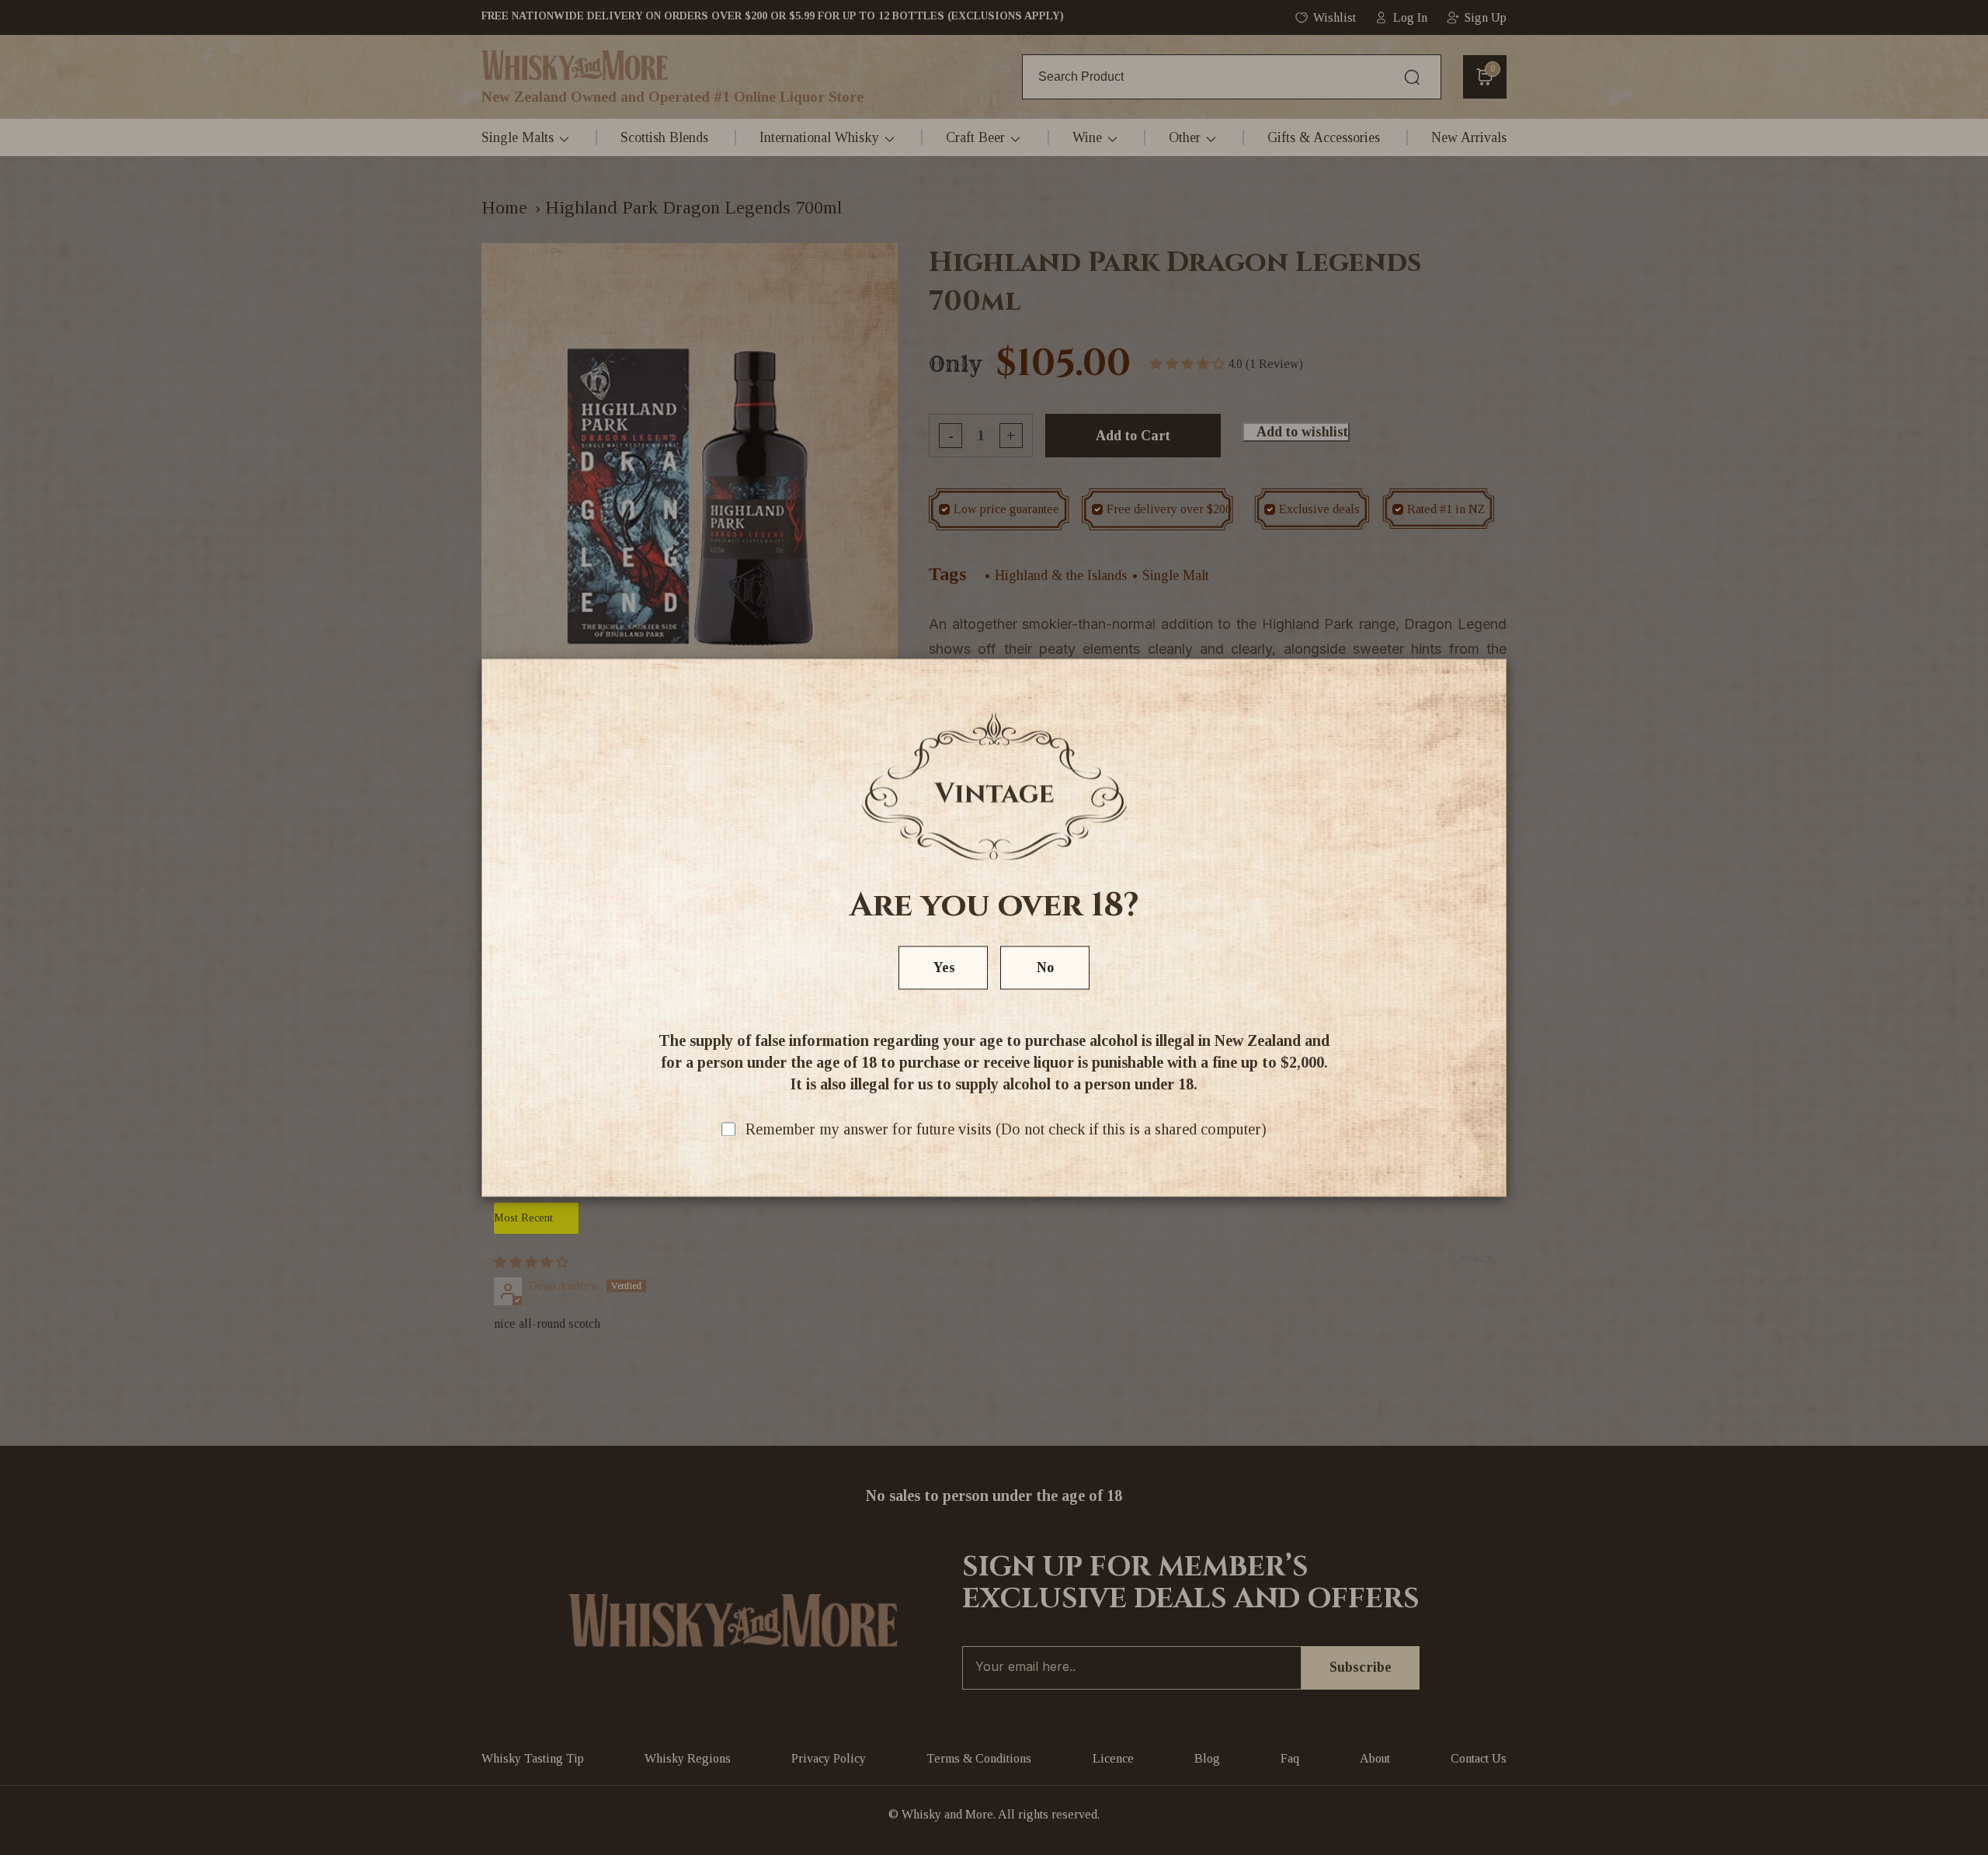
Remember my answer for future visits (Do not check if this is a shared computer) (1006, 1129)
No (1045, 967)
